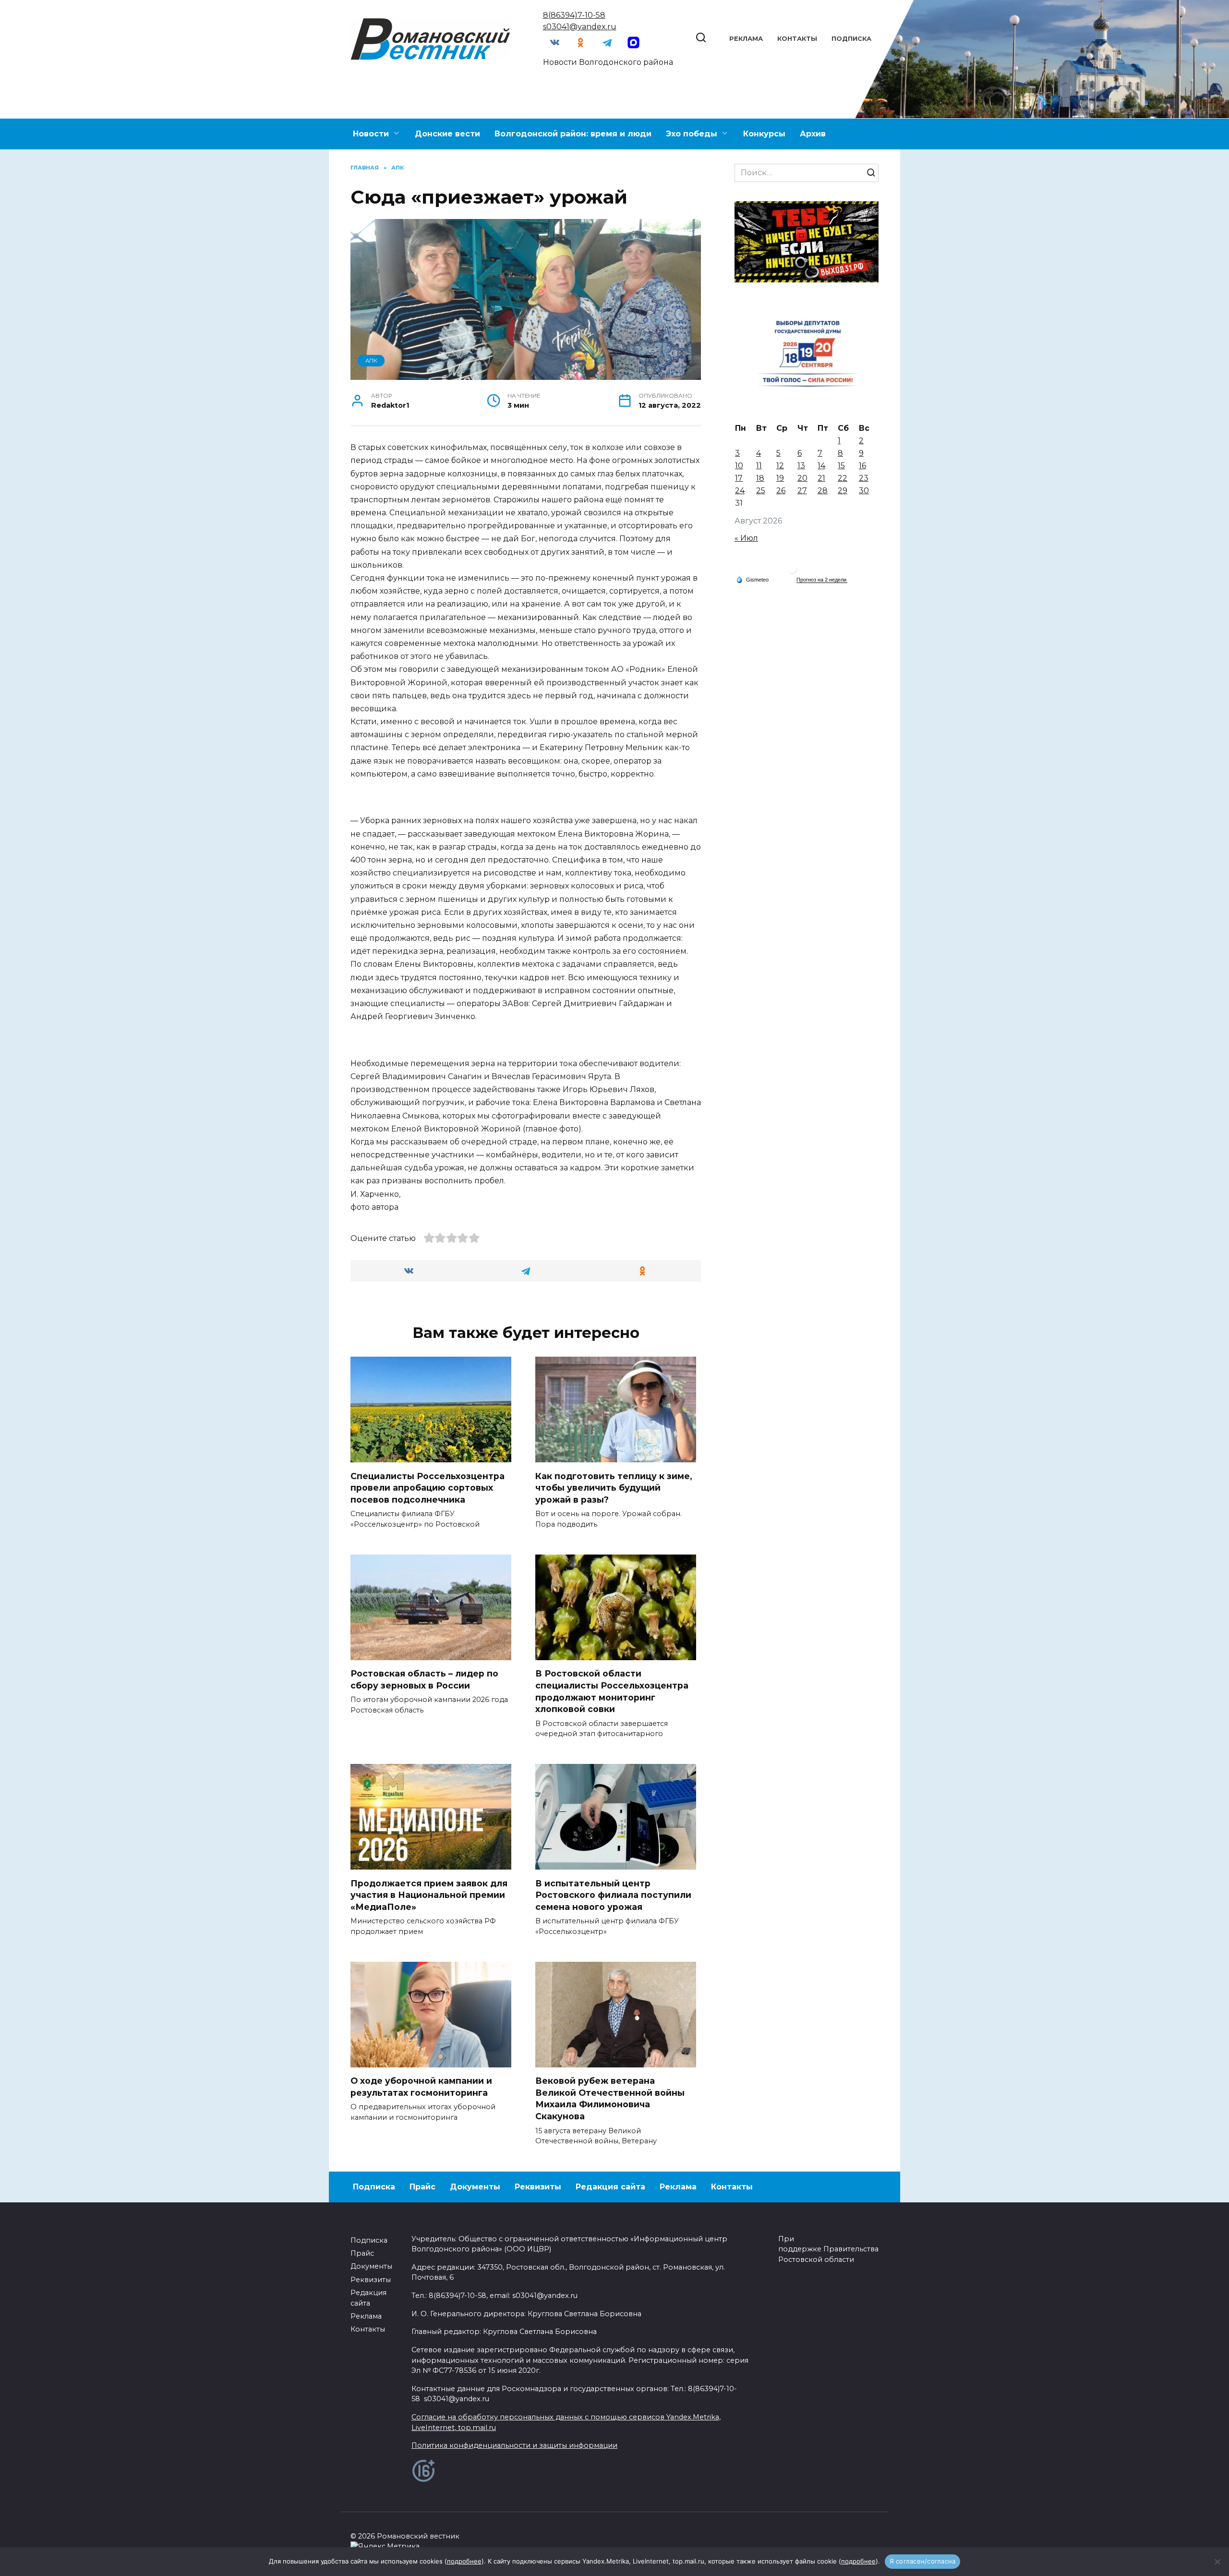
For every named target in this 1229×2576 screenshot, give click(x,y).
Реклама (746, 39)
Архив (813, 134)
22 (843, 478)
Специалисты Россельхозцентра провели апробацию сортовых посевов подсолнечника (428, 1487)
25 (761, 491)
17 (739, 478)
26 (781, 491)
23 (864, 478)
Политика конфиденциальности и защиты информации (514, 2445)
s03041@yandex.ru (580, 27)
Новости (371, 134)
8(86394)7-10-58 (574, 15)
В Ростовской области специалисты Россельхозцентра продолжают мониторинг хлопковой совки (612, 1691)
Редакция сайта (610, 2187)
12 (780, 466)
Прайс (422, 2187)
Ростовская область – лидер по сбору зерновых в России (424, 1679)
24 (740, 491)
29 (843, 491)
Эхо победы (692, 134)
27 (802, 491)
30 (864, 491)
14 (821, 466)
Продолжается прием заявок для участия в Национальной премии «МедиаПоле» (429, 1895)
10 (739, 466)
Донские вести (447, 134)
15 (841, 466)
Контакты (797, 39)
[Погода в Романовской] (792, 571)
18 (760, 478)
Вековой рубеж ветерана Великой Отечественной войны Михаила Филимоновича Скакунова (610, 2098)
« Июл (746, 538)
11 (759, 466)
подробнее (464, 2561)
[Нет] (1217, 2562)
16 (862, 466)
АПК (371, 361)
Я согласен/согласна (923, 2561)
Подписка (851, 39)
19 (780, 478)
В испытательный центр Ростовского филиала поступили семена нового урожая (613, 1895)
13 (801, 466)
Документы (475, 2187)
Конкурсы (764, 134)
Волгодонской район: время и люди (573, 134)
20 (802, 478)
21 (821, 478)
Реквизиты (538, 2187)
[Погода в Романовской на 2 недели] (822, 580)
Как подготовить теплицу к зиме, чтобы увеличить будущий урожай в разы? (614, 1487)
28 (823, 491)
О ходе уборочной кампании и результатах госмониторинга (421, 2087)
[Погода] (752, 579)
